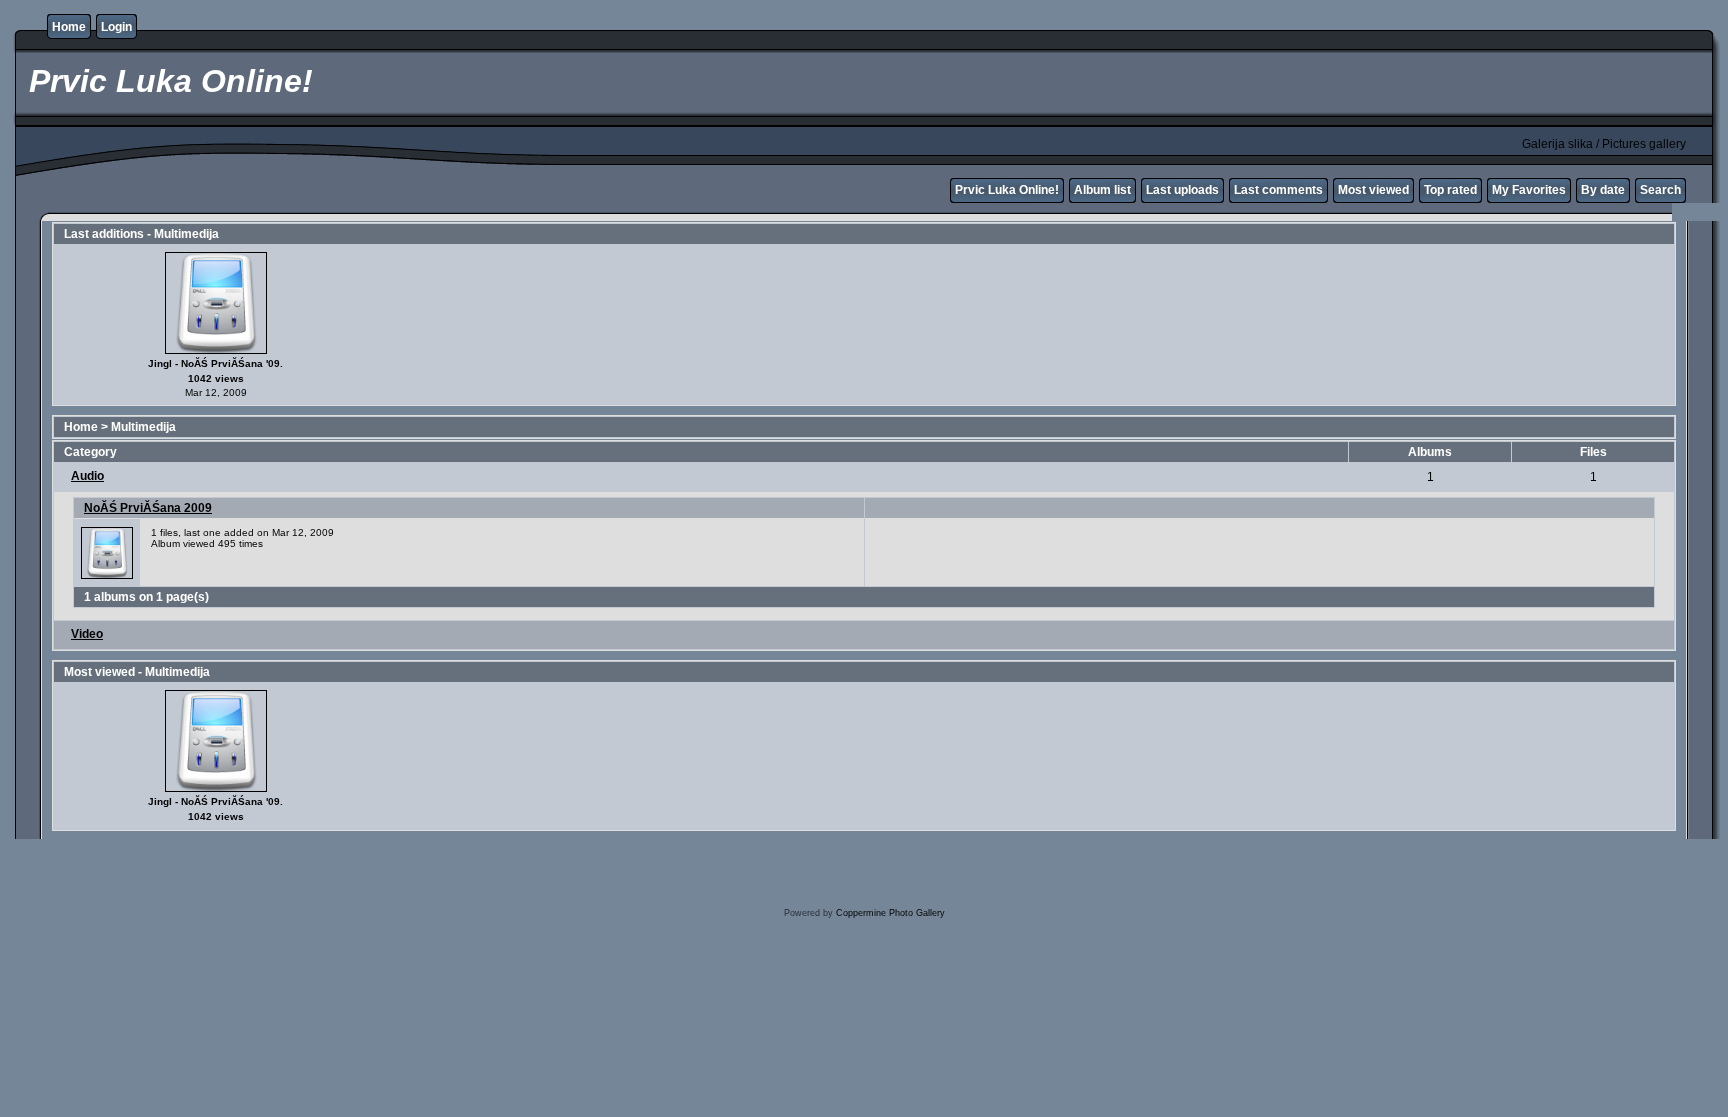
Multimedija (143, 427)
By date (1603, 190)
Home (69, 27)
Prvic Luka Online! (1007, 190)
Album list (1102, 190)
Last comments (1278, 190)
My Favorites (1529, 190)
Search (1660, 190)
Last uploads (1182, 190)
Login (116, 27)
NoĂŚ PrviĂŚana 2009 (148, 508)
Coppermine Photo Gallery (890, 913)
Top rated (1450, 190)
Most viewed (1373, 190)
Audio (87, 476)
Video (87, 634)
